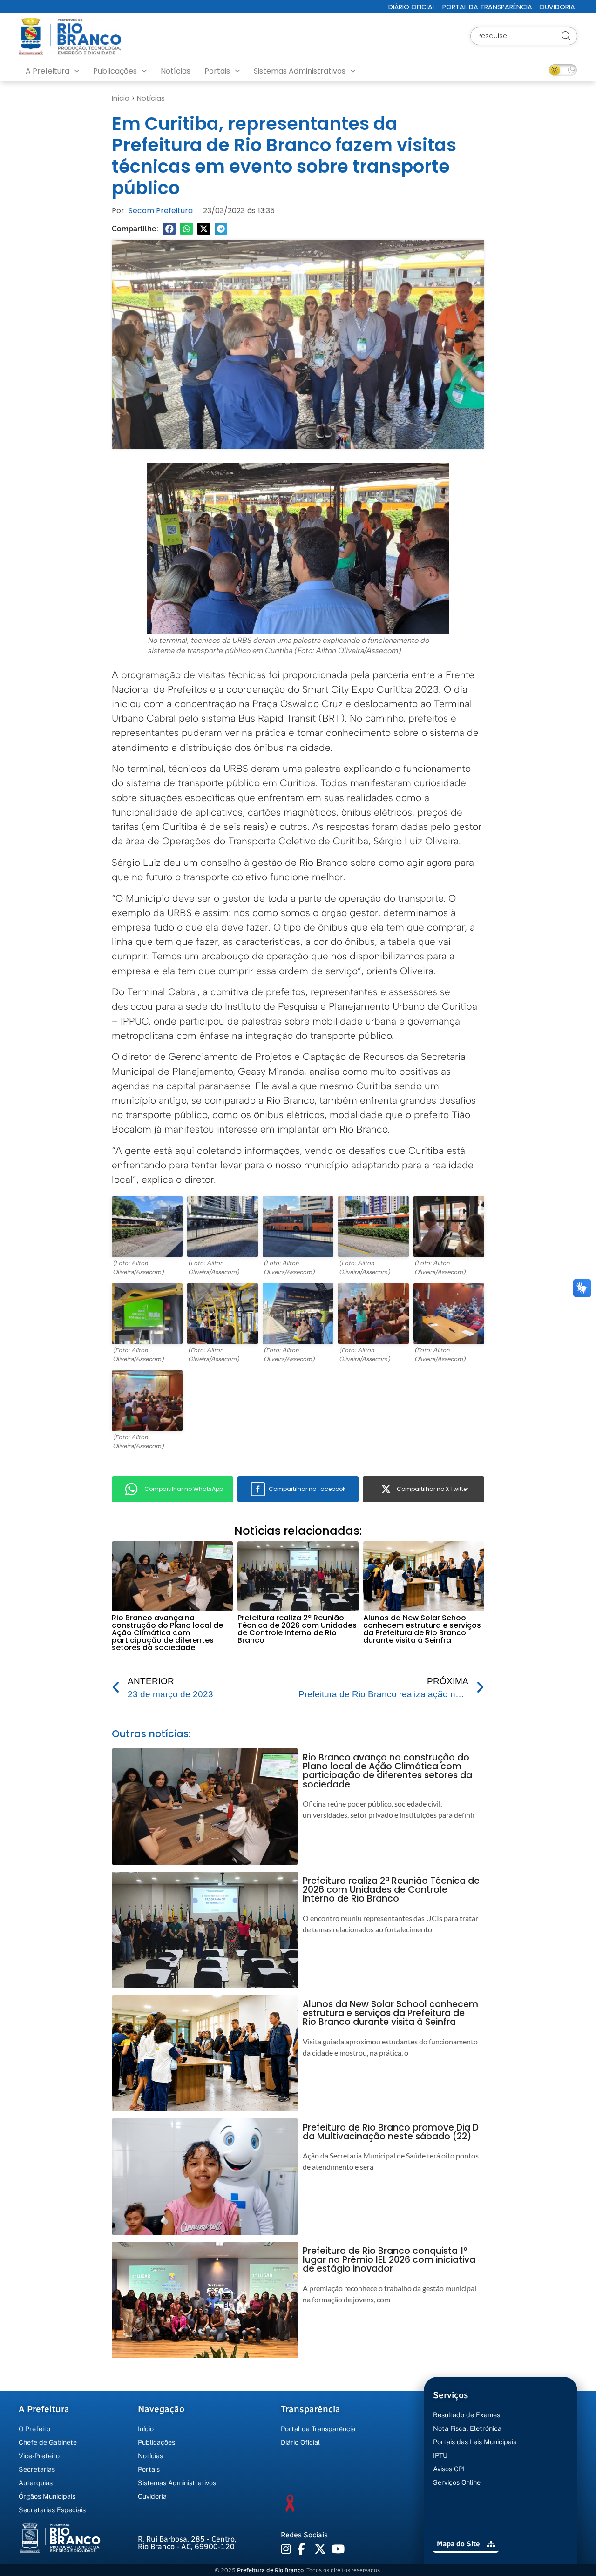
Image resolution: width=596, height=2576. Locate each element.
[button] (169, 229)
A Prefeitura (47, 71)
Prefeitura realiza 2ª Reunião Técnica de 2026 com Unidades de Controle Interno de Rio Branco (297, 1629)
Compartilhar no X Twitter (433, 1489)
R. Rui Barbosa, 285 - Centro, (187, 2543)
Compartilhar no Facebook (307, 1489)
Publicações (115, 71)
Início (121, 98)
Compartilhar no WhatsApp (184, 1489)
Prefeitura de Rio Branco (270, 2570)
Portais (217, 71)
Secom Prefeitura (161, 211)
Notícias (176, 71)
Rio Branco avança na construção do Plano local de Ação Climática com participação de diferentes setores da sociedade (167, 1633)
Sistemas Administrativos (300, 71)
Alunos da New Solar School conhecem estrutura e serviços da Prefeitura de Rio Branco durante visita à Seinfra (422, 1629)
